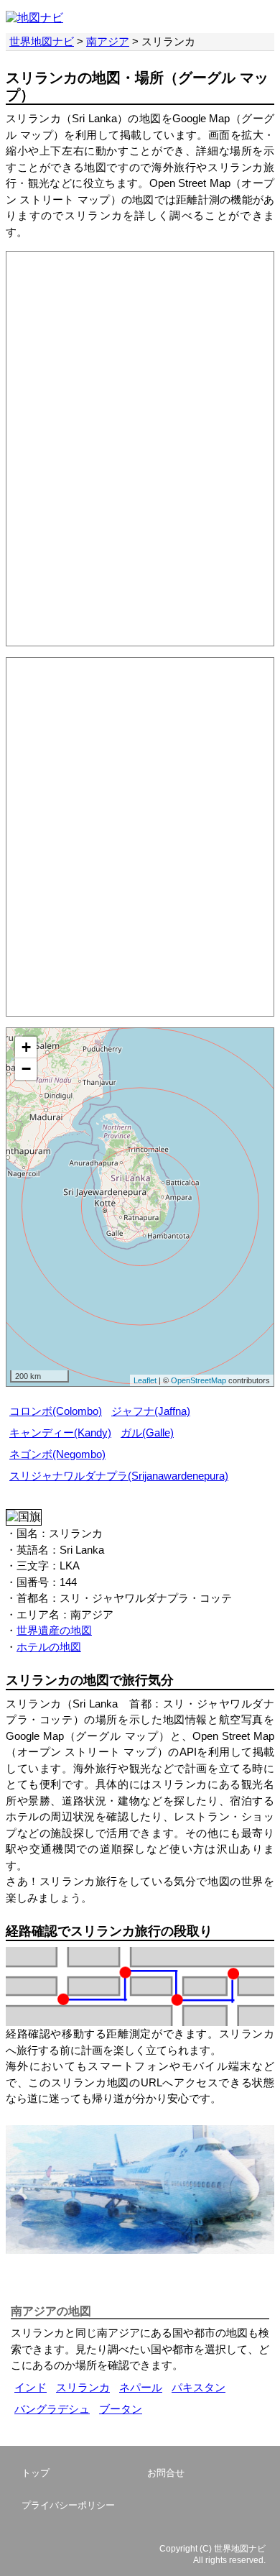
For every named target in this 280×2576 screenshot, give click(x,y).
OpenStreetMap (199, 1380)
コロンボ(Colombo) (56, 1411)
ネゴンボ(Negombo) (57, 1454)
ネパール (141, 2387)
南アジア (108, 41)
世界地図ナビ (42, 41)
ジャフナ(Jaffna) (151, 1411)
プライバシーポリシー (68, 2505)
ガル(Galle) (147, 1433)
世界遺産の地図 (54, 1630)
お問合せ (166, 2473)
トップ (36, 2473)
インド (31, 2387)
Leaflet (145, 1380)
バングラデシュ (52, 2409)
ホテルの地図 (49, 1647)
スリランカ (83, 2387)
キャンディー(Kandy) (60, 1433)
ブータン (121, 2409)
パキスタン (199, 2387)
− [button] (26, 1069)
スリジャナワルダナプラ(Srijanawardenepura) (119, 1476)
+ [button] (26, 1047)
